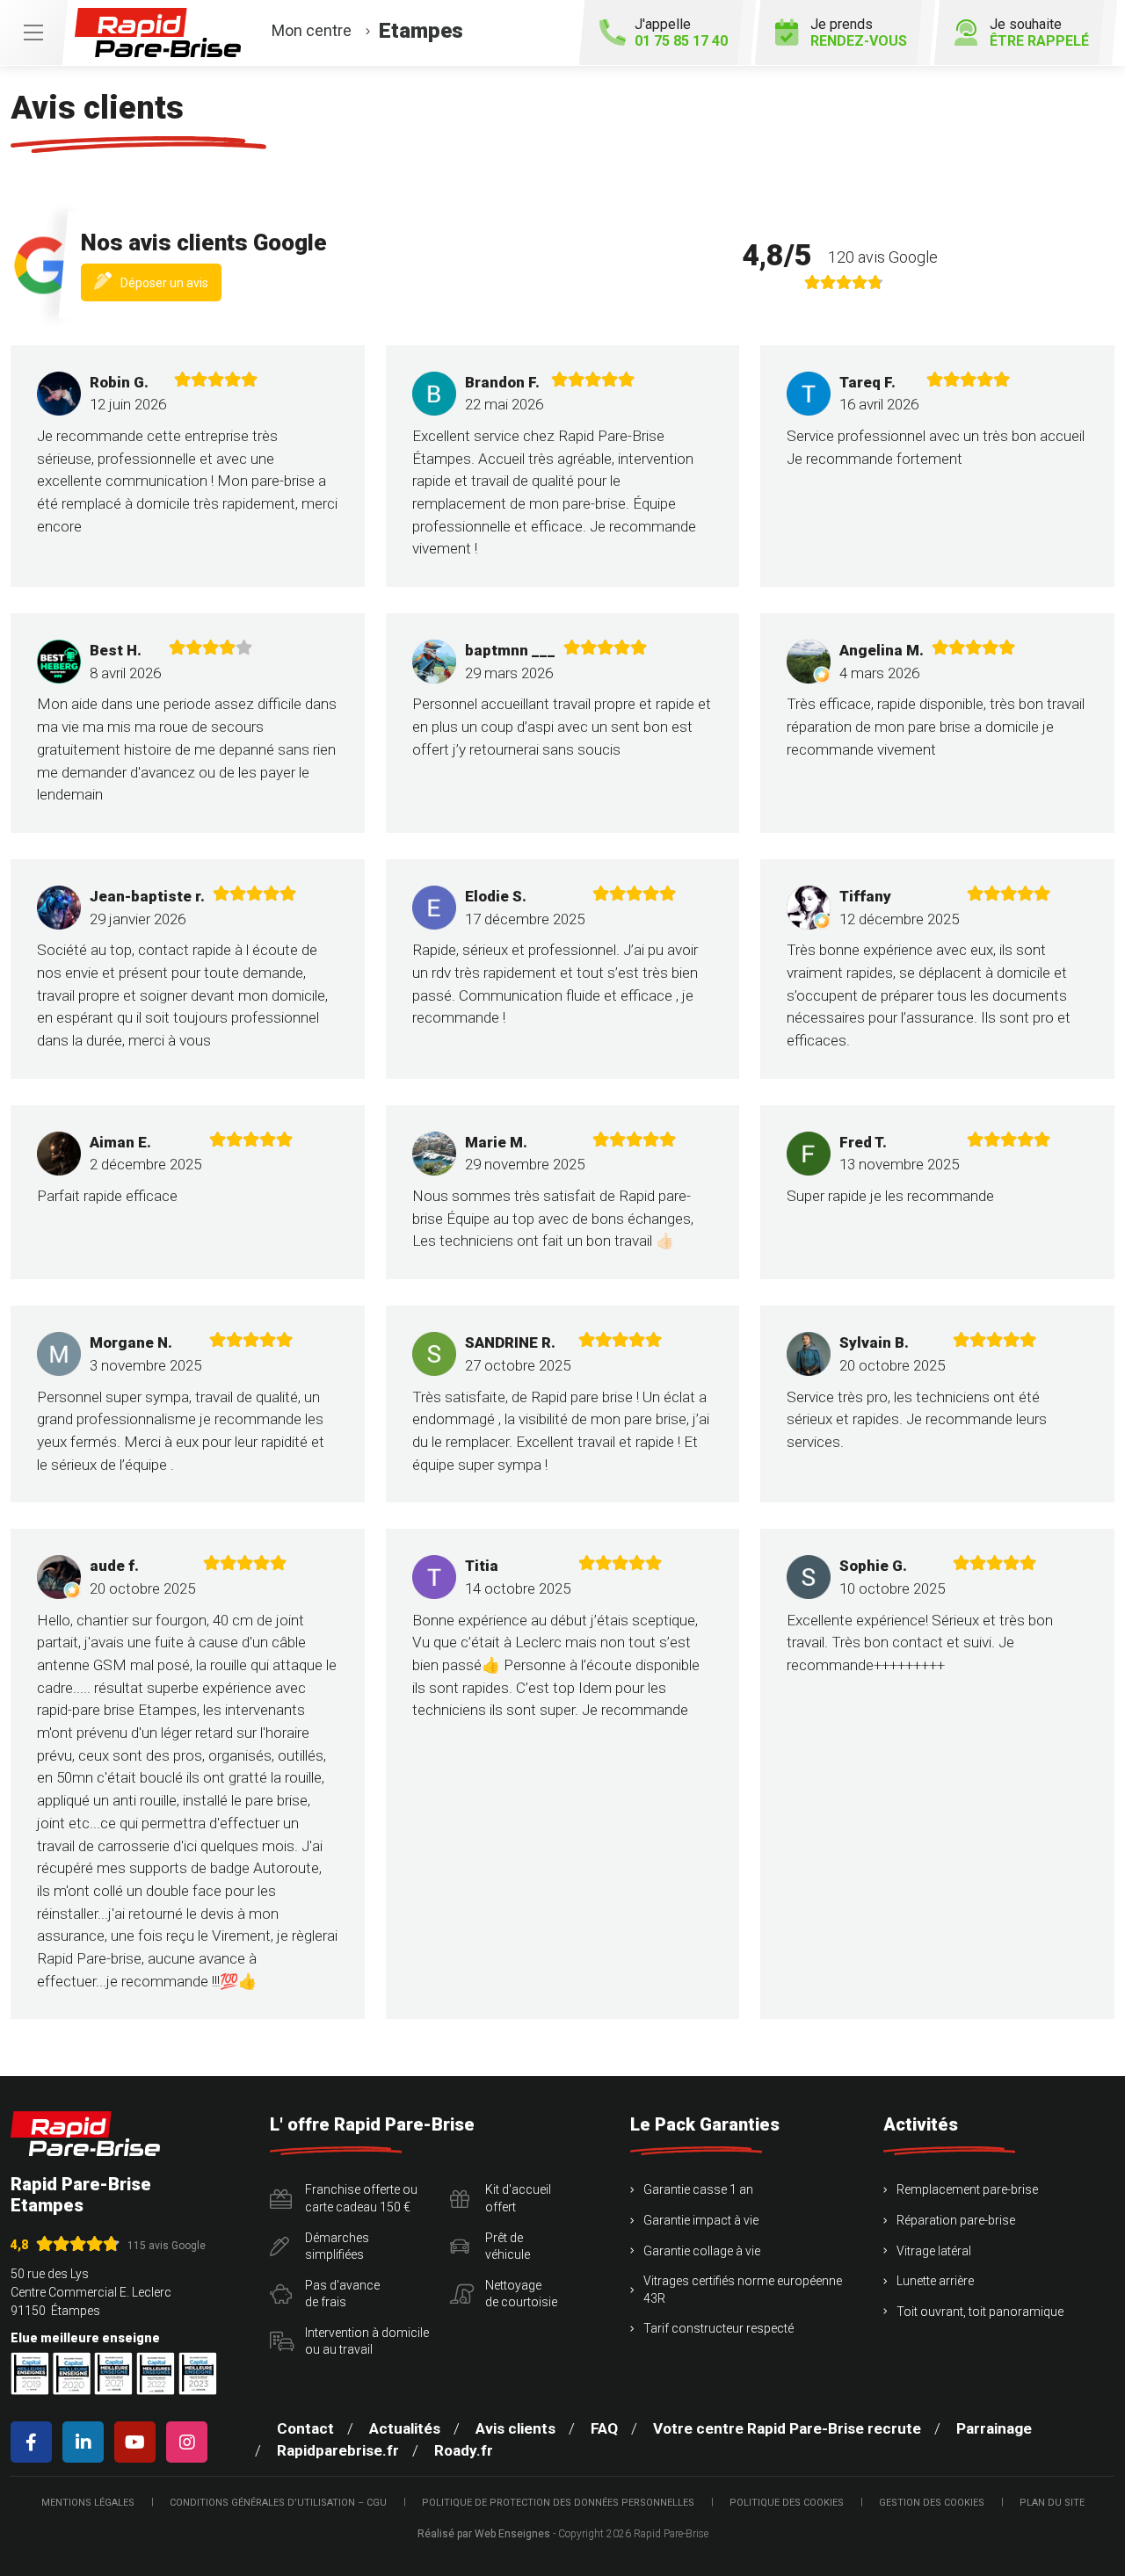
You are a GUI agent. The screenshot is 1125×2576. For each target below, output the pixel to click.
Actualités (405, 2428)
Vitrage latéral (934, 2251)
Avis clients (515, 2428)
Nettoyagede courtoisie (521, 2294)
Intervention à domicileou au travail (367, 2341)
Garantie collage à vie (702, 2251)
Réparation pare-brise (956, 2220)
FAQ (604, 2428)
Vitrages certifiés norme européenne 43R (743, 2290)
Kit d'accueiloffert (518, 2198)
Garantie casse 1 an (698, 2189)
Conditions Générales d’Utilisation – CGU (278, 2503)
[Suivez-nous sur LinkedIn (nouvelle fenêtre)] (87, 2442)
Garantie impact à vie (701, 2220)
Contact (305, 2428)
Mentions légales (88, 2503)
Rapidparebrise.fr (338, 2450)
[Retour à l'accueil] (85, 2134)
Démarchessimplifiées (337, 2247)
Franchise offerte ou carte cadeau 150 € (361, 2198)
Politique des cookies (787, 2503)
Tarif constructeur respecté (719, 2328)
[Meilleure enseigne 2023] (198, 2373)
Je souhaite (1039, 33)
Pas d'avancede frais (342, 2294)
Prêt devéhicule (508, 2247)
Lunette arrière (935, 2281)
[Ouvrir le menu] (33, 33)
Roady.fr (464, 2450)
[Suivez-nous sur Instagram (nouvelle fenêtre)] (190, 2442)
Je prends (859, 33)
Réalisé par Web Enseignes (484, 2534)
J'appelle (681, 33)
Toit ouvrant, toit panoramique (980, 2312)
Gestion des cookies (932, 2503)
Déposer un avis (171, 287)
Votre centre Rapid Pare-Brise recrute (787, 2428)
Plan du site (1052, 2503)
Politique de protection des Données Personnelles (558, 2503)
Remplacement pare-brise (967, 2189)
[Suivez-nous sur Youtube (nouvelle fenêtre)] (138, 2442)
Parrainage (994, 2428)
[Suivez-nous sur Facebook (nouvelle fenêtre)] (35, 2442)
